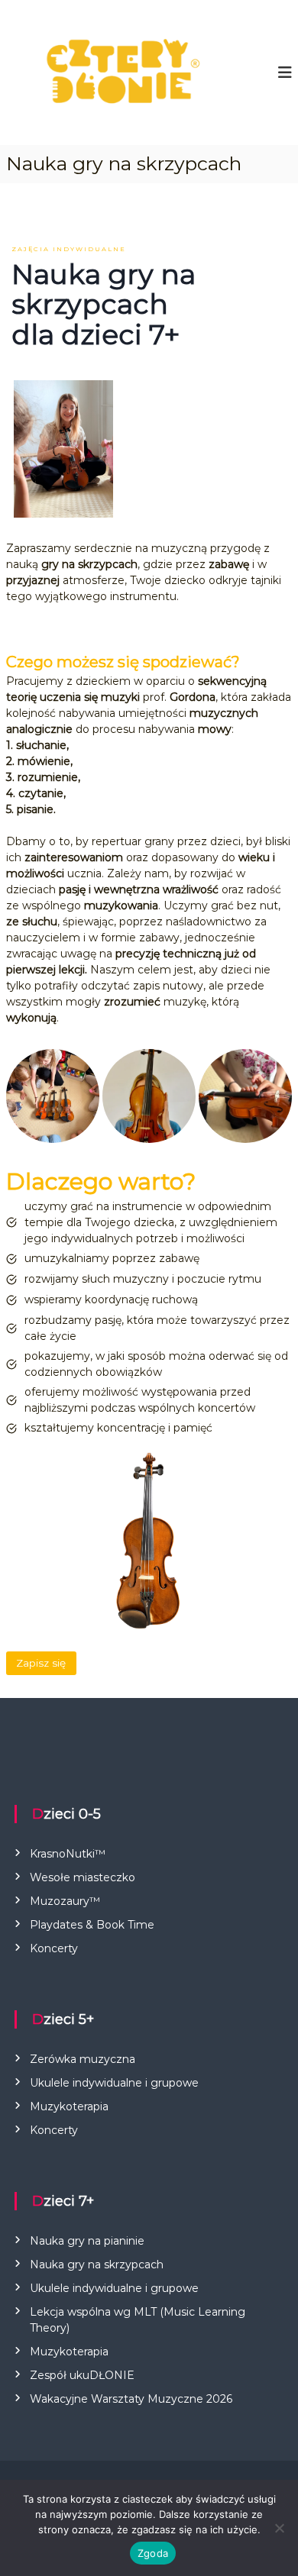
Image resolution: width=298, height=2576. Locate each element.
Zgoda (153, 2553)
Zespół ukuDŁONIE (82, 2375)
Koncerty (54, 1948)
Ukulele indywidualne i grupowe (114, 2083)
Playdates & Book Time (92, 1925)
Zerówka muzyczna (83, 2059)
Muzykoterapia (69, 2106)
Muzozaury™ (65, 1901)
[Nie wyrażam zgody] (279, 2528)
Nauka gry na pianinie (87, 2241)
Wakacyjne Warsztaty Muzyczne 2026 (131, 2399)
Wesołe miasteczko (83, 1877)
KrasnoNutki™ (68, 1854)
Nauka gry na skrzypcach (97, 2264)
